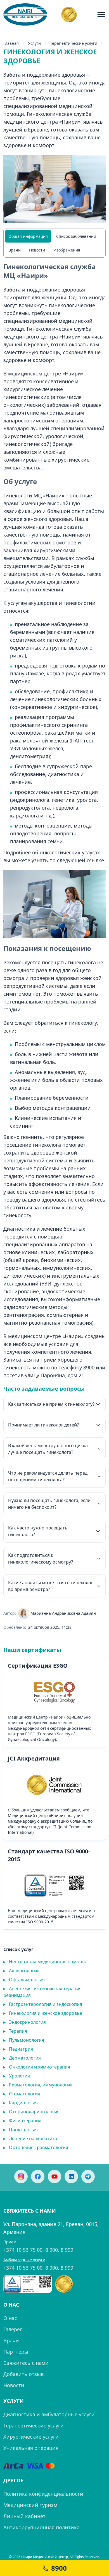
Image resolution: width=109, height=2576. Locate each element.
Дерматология (22, 2058)
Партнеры (16, 2352)
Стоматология (22, 2094)
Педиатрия (18, 2049)
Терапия (15, 2031)
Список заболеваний (76, 236)
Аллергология (21, 1971)
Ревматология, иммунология (38, 2085)
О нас (10, 2318)
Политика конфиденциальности (43, 2494)
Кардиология (21, 2103)
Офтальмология (24, 1980)
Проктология (21, 2130)
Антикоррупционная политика (42, 2527)
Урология (17, 2076)
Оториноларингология (31, 2112)
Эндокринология (25, 2022)
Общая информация (28, 236)
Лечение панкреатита (30, 2138)
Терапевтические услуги (34, 2425)
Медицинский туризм (30, 2505)
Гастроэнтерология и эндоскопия (43, 2004)
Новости (37, 250)
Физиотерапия (22, 2121)
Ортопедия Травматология (36, 2147)
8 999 (67, 2250)
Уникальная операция (31, 2448)
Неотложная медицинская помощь (45, 1962)
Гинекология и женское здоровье (43, 2013)
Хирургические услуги (31, 2437)
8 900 (52, 2250)
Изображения (67, 250)
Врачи (15, 250)
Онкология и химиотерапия (37, 2067)
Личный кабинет (24, 2516)
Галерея (13, 2329)
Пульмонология (24, 2040)
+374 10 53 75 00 (23, 2250)
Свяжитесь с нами (26, 2363)
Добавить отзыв (23, 2374)
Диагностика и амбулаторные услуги (49, 2414)
